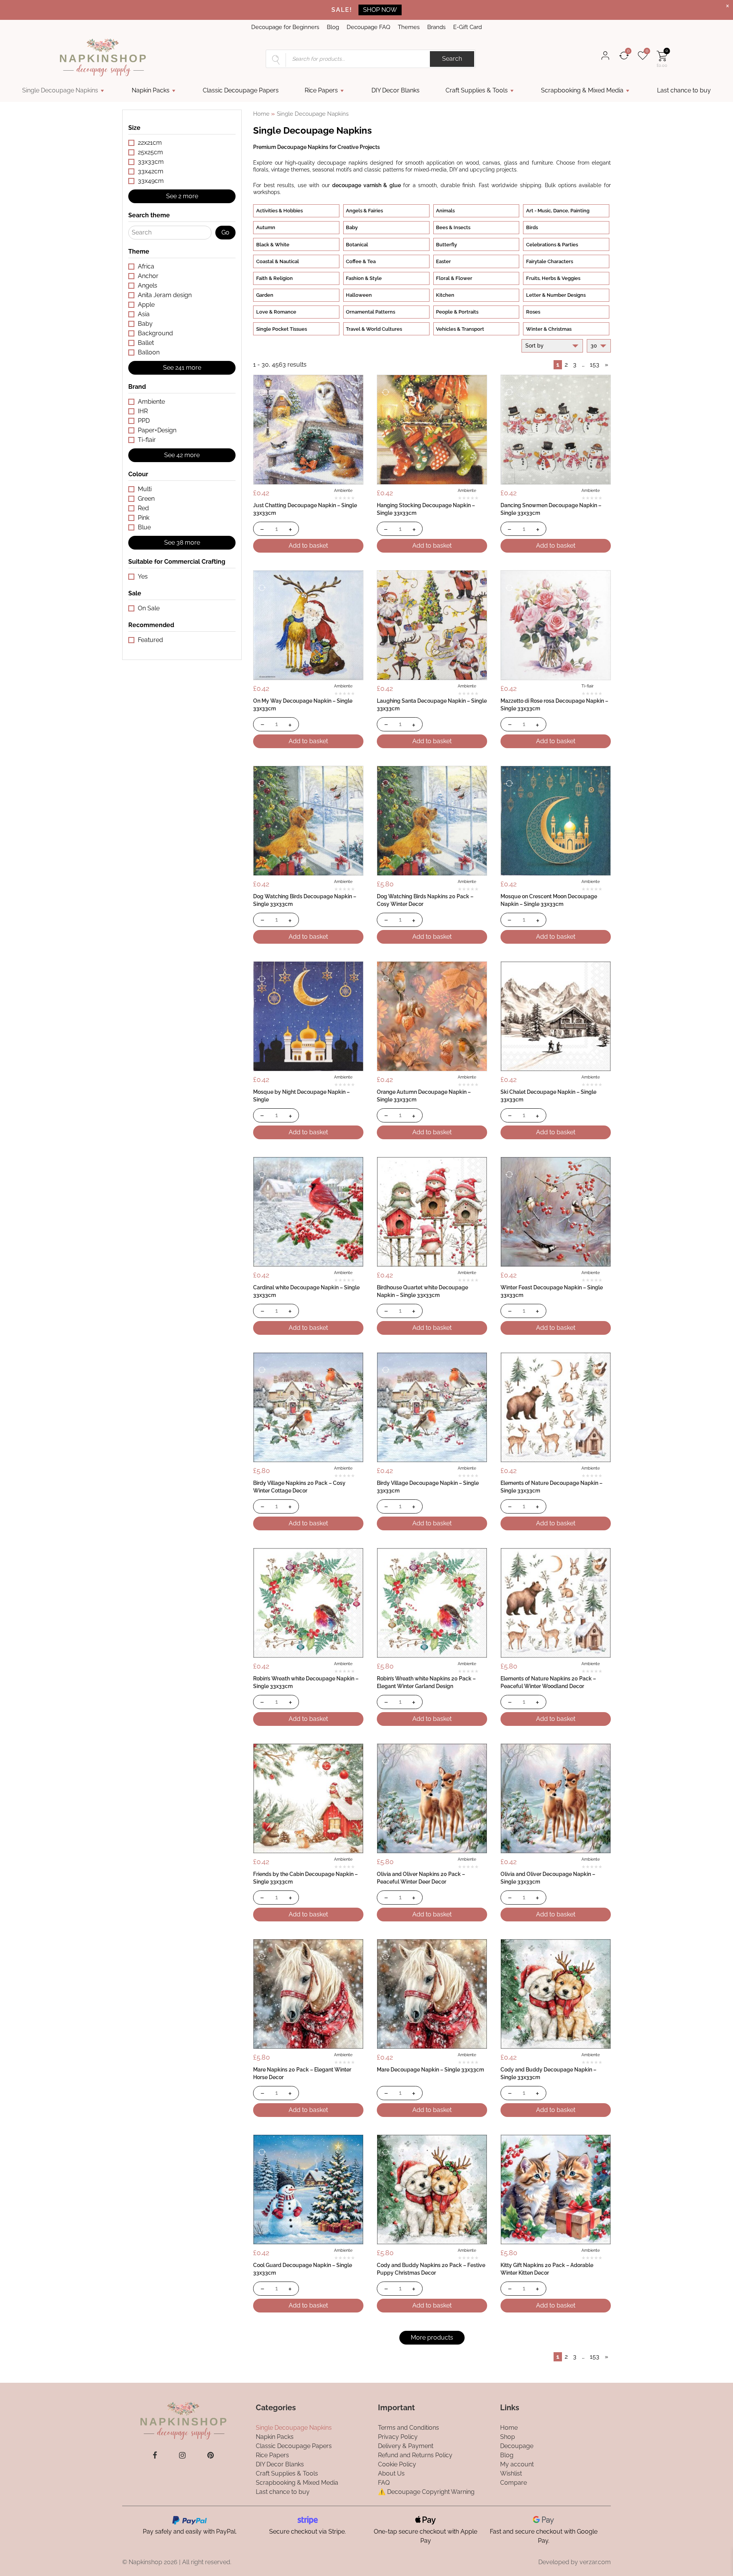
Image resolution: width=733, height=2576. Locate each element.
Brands (436, 27)
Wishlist (511, 2473)
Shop (508, 2437)
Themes (409, 27)
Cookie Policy (397, 2464)
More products (432, 2337)
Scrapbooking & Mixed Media (582, 90)
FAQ (384, 2483)
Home (261, 114)
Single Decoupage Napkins (60, 90)
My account (517, 2464)
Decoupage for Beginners (285, 27)
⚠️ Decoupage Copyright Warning (426, 2492)
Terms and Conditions (408, 2428)
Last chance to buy (684, 90)
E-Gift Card (467, 27)
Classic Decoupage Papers (241, 90)
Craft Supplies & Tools (477, 90)
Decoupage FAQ (368, 27)
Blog (333, 27)
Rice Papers (321, 90)
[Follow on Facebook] (155, 2455)
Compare (513, 2483)
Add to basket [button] (308, 546)
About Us (391, 2473)
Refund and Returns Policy (415, 2455)
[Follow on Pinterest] (211, 2455)
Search (452, 59)
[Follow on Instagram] (182, 2455)
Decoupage (517, 2446)
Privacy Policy (398, 2437)
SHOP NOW (380, 10)
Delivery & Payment (406, 2446)
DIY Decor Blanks (396, 90)
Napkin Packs (151, 90)
